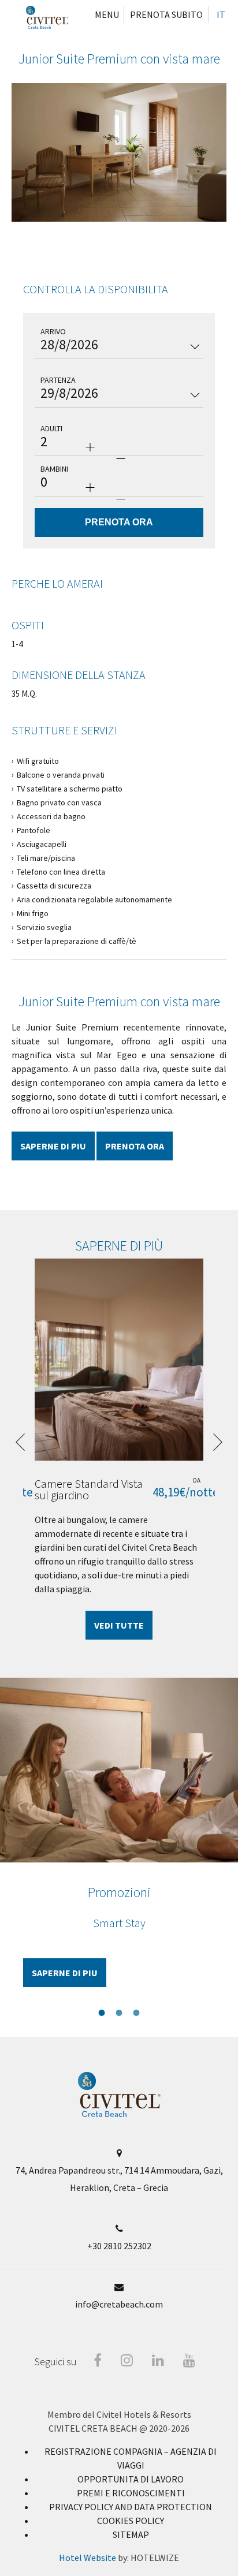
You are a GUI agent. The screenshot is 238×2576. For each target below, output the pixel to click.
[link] (131, 2479)
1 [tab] (84, 234)
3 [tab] (119, 234)
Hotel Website (88, 2558)
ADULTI (51, 428)
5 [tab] (154, 234)
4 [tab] (136, 234)
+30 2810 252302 (119, 2246)
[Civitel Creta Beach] (47, 17)
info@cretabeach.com (119, 2304)
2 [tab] (102, 234)
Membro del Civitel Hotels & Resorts (119, 2414)
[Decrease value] (121, 458)
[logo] (119, 2114)
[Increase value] (90, 447)
